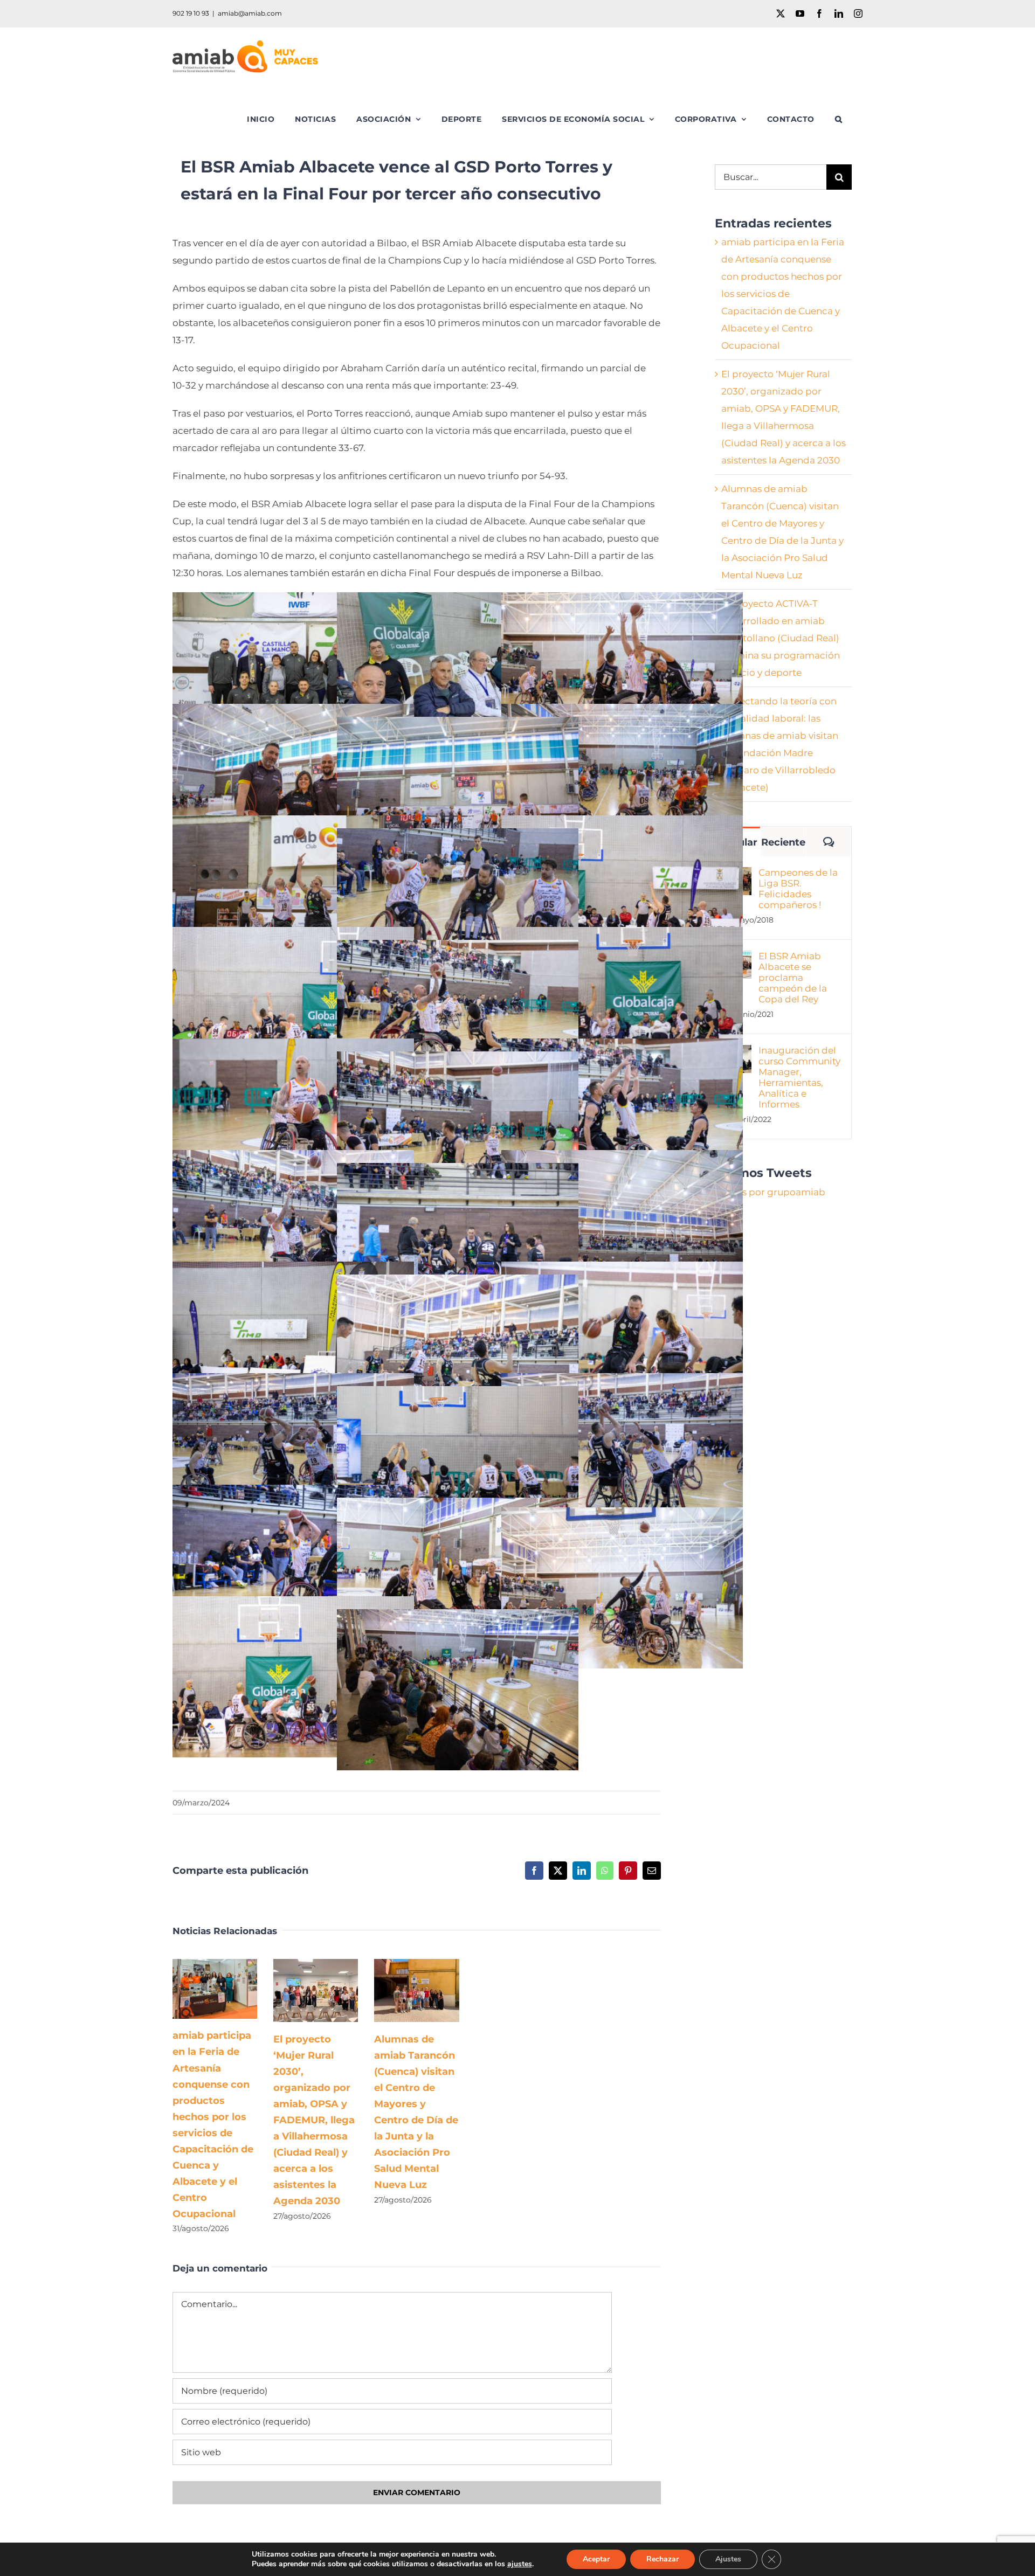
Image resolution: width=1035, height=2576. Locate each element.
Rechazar (663, 2559)
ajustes (520, 2564)
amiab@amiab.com (250, 13)
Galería (230, 1989)
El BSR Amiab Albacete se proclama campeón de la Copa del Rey (793, 978)
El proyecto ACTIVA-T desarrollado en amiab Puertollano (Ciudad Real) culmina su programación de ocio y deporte (781, 638)
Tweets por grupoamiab (770, 1192)
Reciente (783, 842)
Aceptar (596, 2559)
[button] (839, 119)
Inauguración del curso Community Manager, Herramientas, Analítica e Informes (799, 1077)
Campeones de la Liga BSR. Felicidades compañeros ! (798, 889)
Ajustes (728, 2559)
